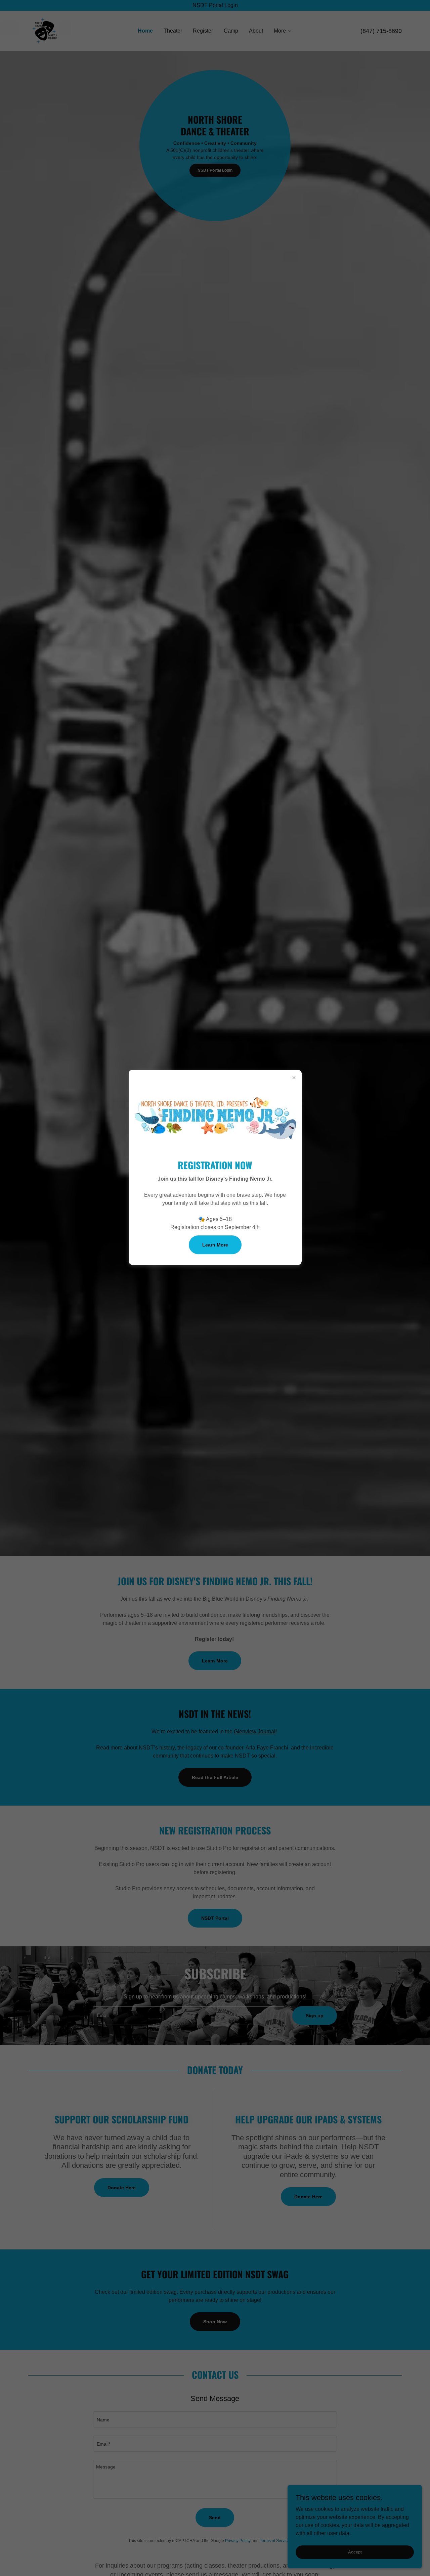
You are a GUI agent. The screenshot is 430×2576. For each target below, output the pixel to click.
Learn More (215, 1245)
